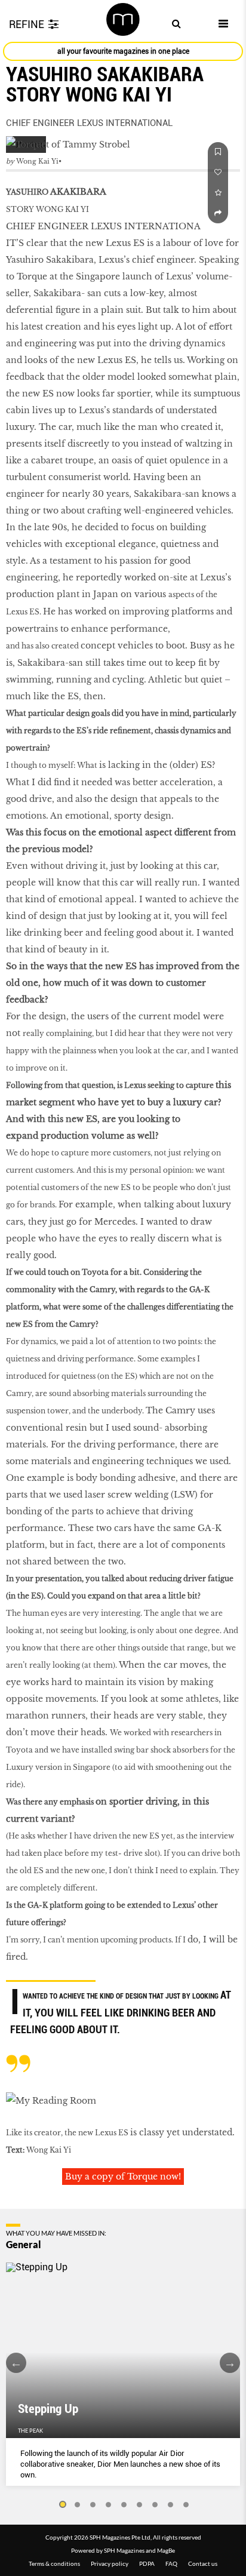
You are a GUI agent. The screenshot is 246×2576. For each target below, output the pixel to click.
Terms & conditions (54, 2563)
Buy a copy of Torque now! (123, 2177)
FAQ (171, 2563)
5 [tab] (124, 2505)
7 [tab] (155, 2505)
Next (230, 2363)
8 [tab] (171, 2505)
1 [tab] (62, 2505)
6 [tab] (140, 2505)
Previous (16, 2363)
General (24, 2245)
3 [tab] (93, 2505)
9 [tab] (186, 2505)
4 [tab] (109, 2505)
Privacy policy (110, 2563)
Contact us (203, 2563)
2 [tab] (78, 2505)
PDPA (147, 2563)
